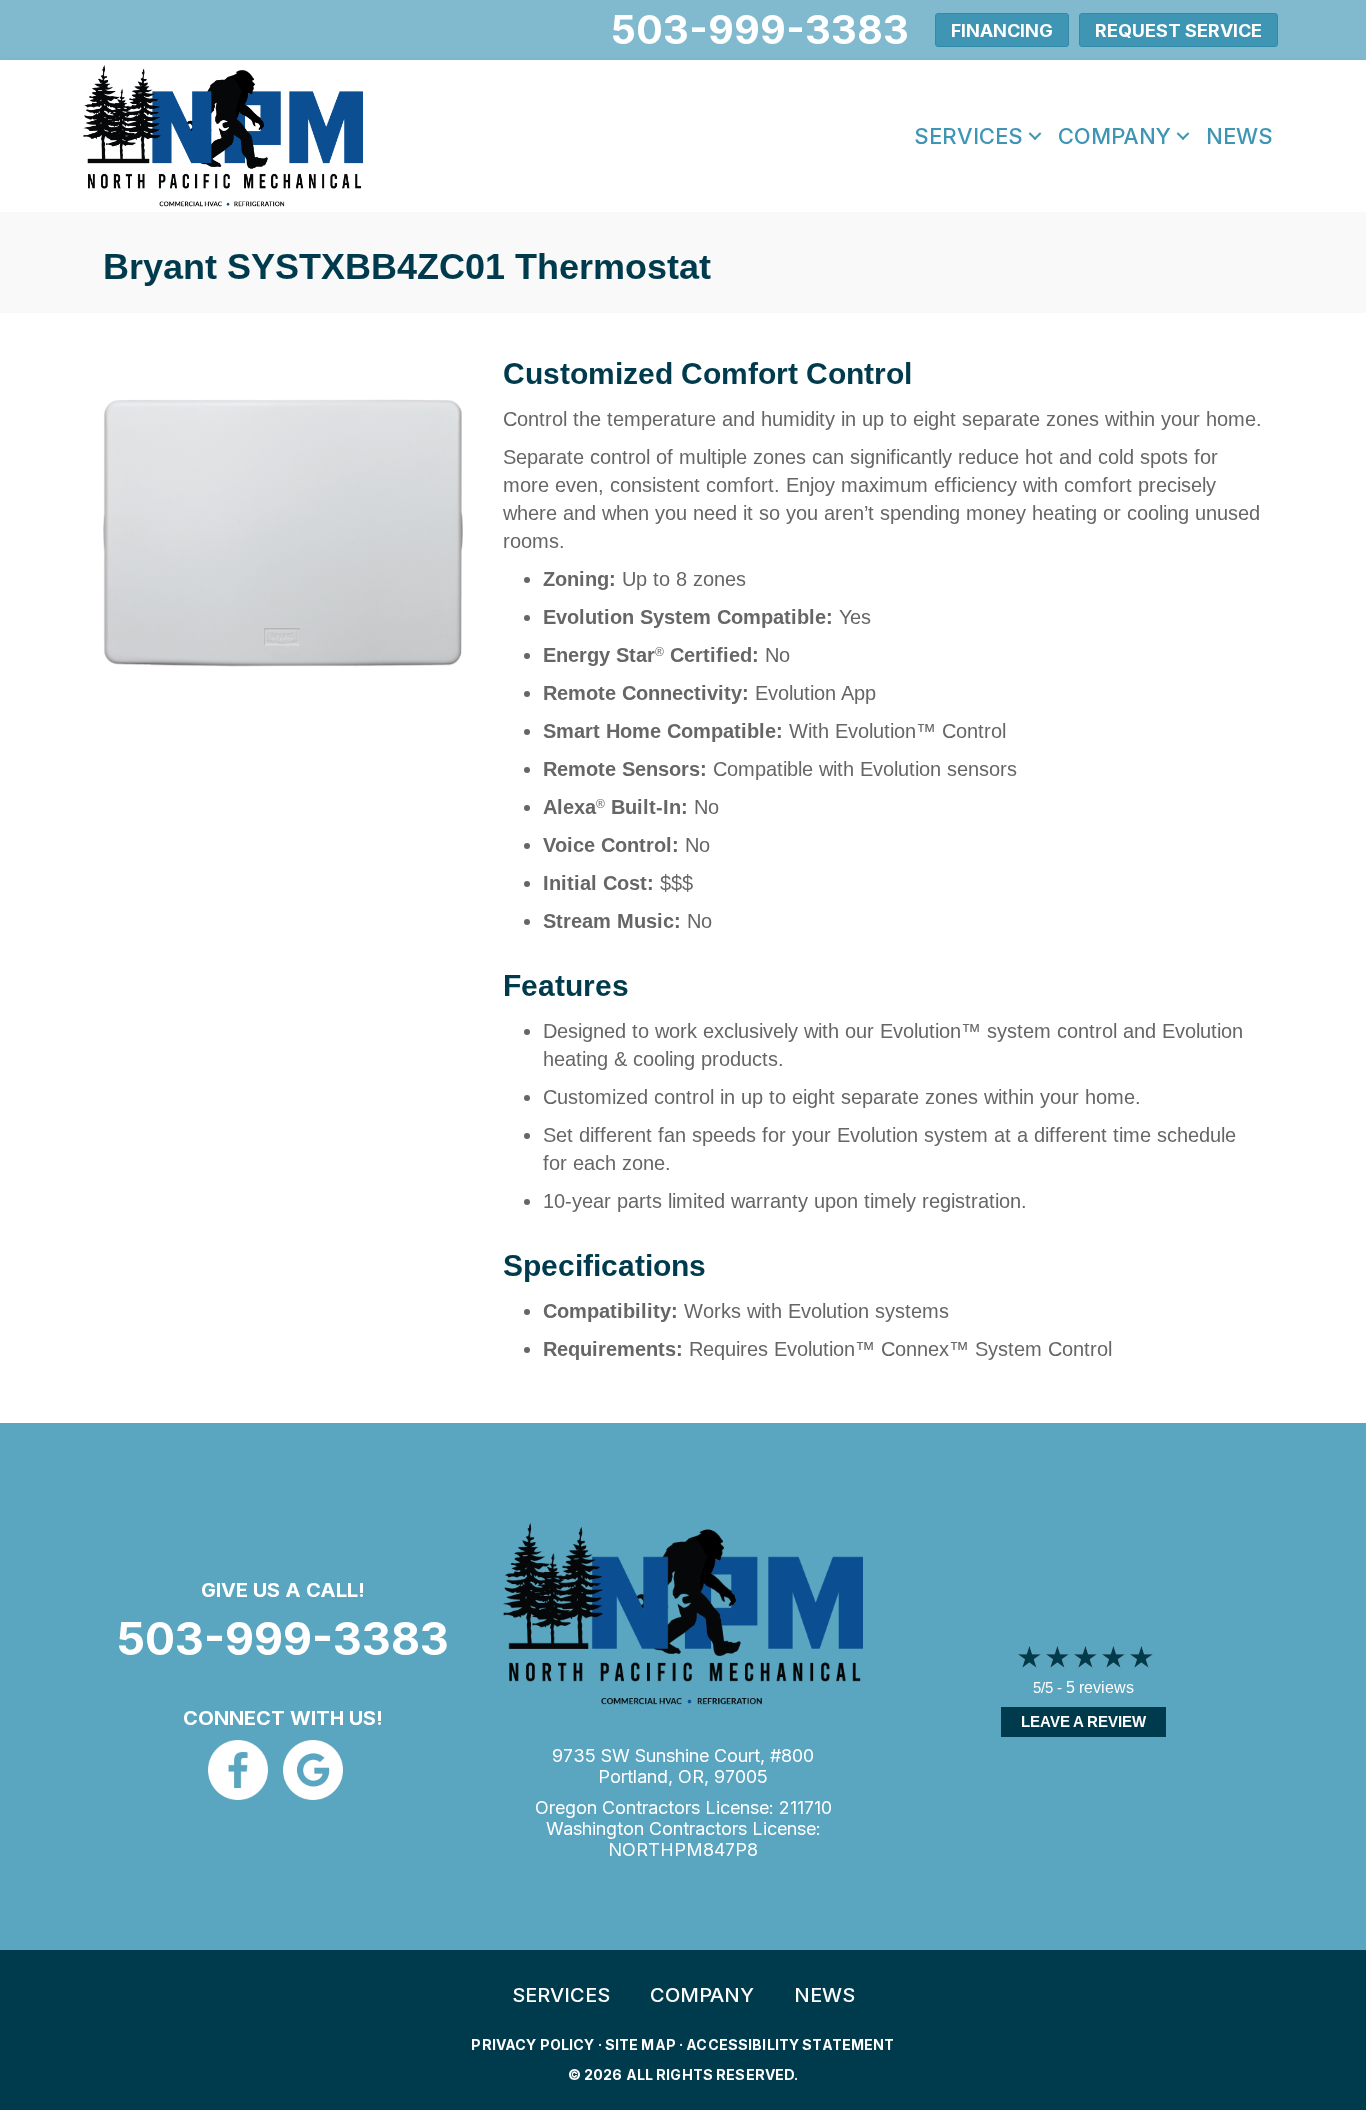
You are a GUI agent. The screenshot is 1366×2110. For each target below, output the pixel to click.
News (1239, 136)
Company (1114, 136)
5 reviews (1100, 1687)
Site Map (640, 2044)
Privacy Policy (532, 2044)
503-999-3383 (283, 1638)
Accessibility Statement (790, 2044)
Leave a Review (1083, 1721)
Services (968, 136)
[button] (1035, 136)
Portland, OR (651, 1776)
